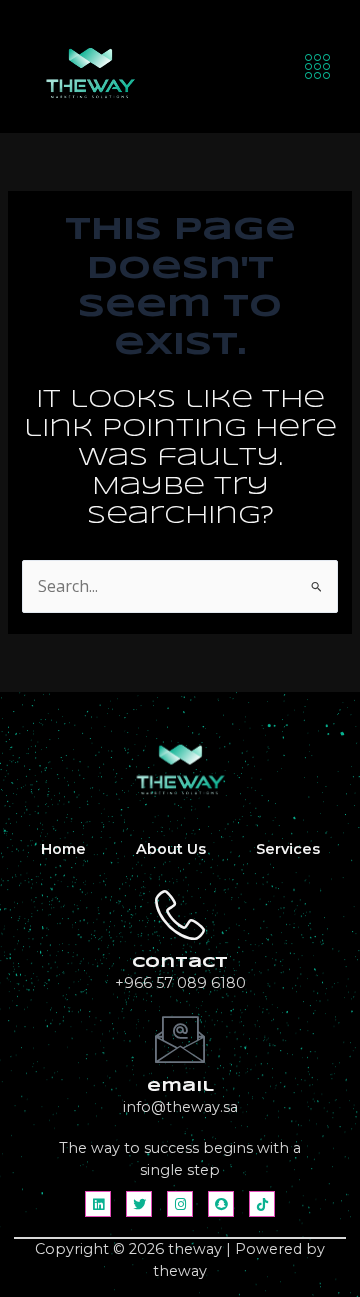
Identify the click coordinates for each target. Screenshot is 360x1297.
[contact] (180, 915)
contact (180, 963)
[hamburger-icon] (318, 66)
